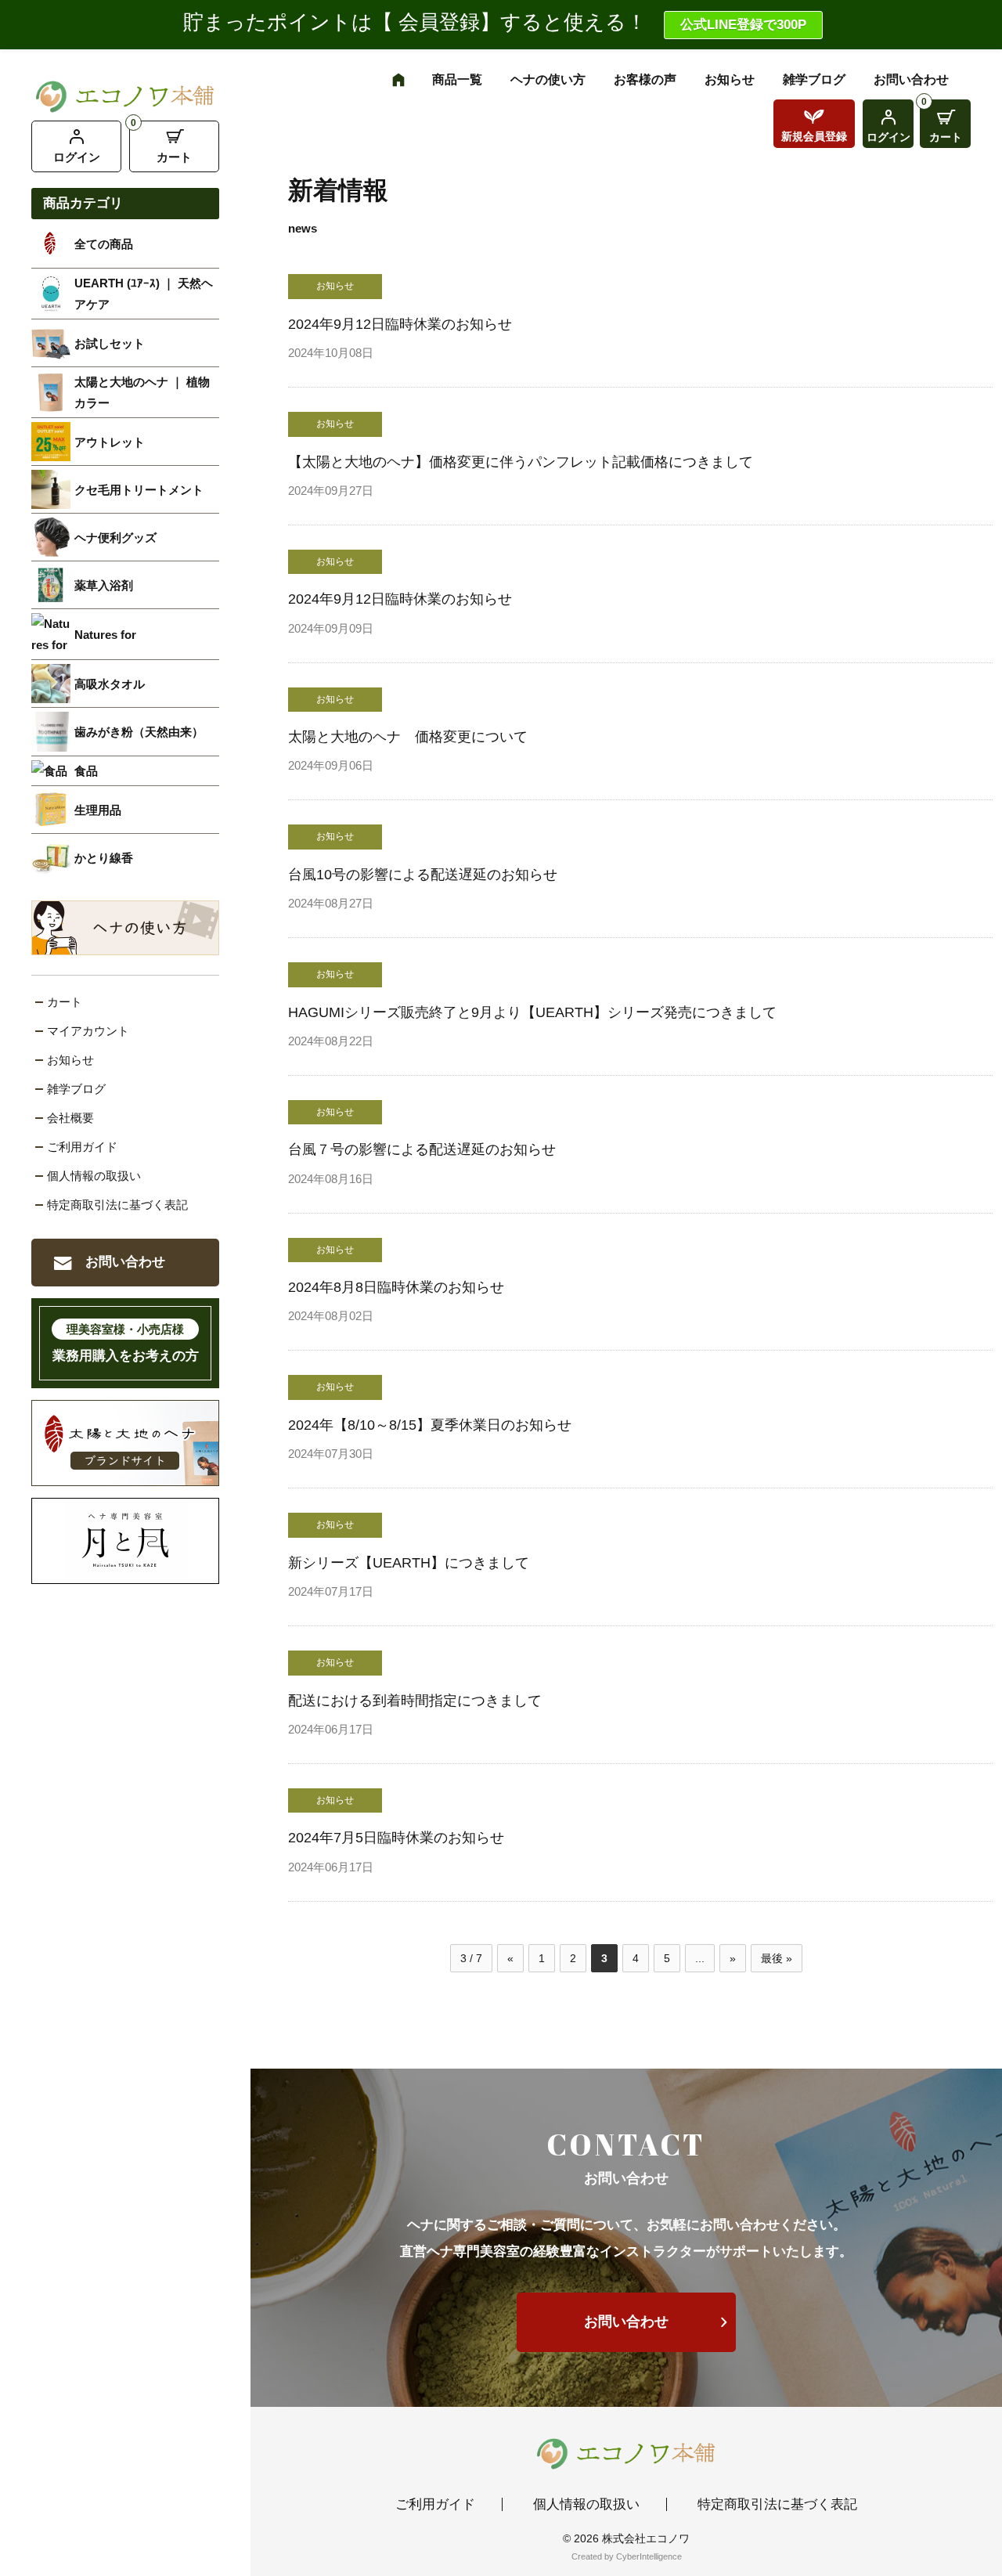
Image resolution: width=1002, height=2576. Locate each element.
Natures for (105, 635)
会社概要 (70, 1118)
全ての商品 (104, 244)
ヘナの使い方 (548, 79)
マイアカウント (88, 1031)
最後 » (777, 1958)
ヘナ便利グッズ (115, 538)
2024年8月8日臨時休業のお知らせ (396, 1287)
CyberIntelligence (649, 2556)
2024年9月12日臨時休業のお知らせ (400, 324)
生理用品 (98, 810)
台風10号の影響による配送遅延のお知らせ (423, 875)
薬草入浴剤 (104, 585)
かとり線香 (104, 858)
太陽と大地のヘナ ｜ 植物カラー (142, 392)
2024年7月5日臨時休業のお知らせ (396, 1838)
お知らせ (70, 1060)
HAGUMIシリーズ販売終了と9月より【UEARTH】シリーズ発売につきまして (532, 1012)
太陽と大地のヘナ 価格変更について (408, 737)
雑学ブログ (76, 1089)
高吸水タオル (110, 684)
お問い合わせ (125, 1262)
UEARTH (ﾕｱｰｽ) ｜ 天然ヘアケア (144, 294)
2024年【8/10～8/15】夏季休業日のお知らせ (430, 1425)
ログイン (77, 157)
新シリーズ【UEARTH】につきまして (409, 1563)
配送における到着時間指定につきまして (415, 1701)
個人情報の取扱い (94, 1176)
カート (174, 157)
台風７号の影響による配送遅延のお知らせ (422, 1149)
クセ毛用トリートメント (139, 490)
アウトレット (110, 442)
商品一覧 (457, 79)
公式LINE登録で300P (743, 25)
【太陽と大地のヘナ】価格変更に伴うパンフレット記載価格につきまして (521, 462)
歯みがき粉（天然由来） (139, 732)
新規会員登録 (814, 136)
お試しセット (110, 343)
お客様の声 (645, 79)
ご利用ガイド (82, 1147)
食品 (86, 771)
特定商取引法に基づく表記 (117, 1205)
